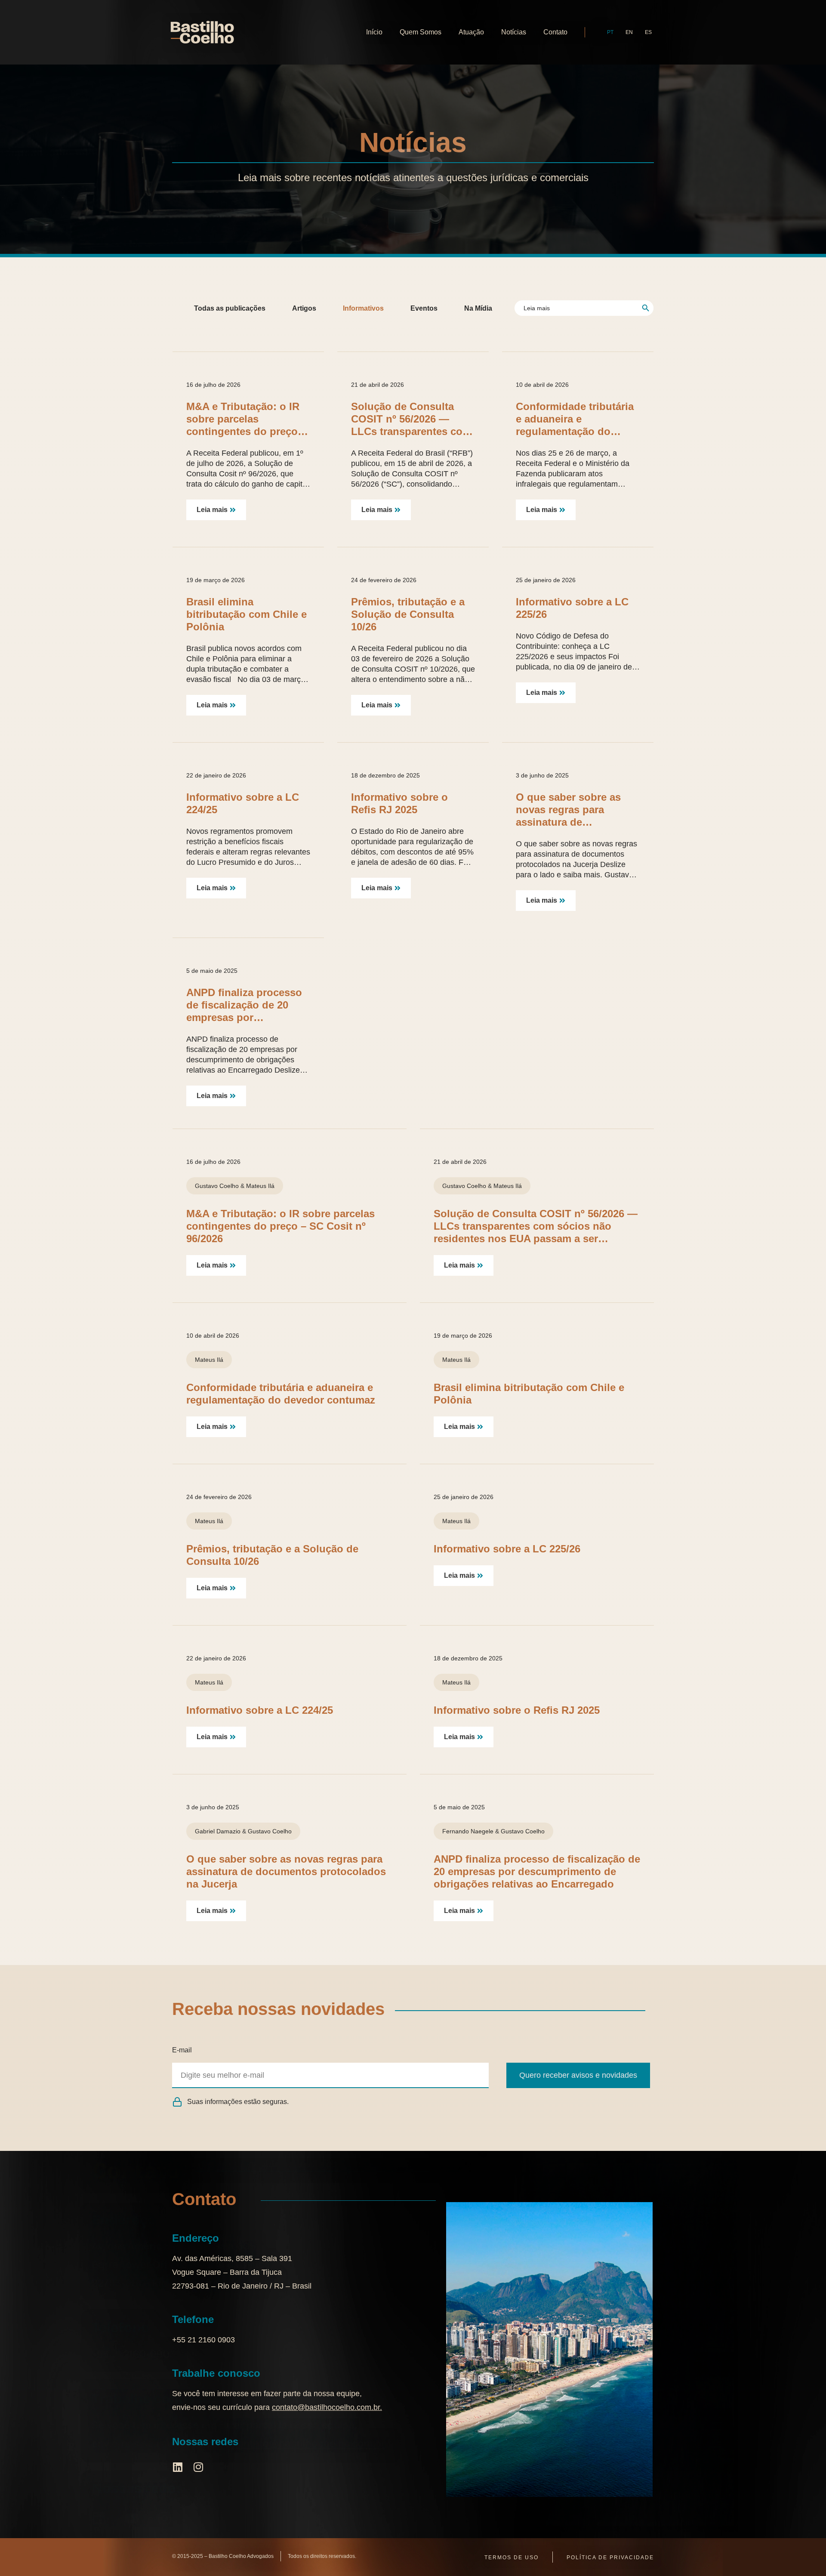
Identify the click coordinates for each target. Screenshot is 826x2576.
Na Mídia (478, 308)
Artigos (304, 308)
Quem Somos (421, 32)
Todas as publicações (230, 308)
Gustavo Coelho (217, 1186)
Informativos (363, 308)
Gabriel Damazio (218, 1831)
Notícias (514, 32)
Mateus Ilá (260, 1186)
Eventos (424, 308)
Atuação (471, 32)
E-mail (182, 2050)
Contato (555, 32)
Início (374, 32)
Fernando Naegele (468, 1831)
